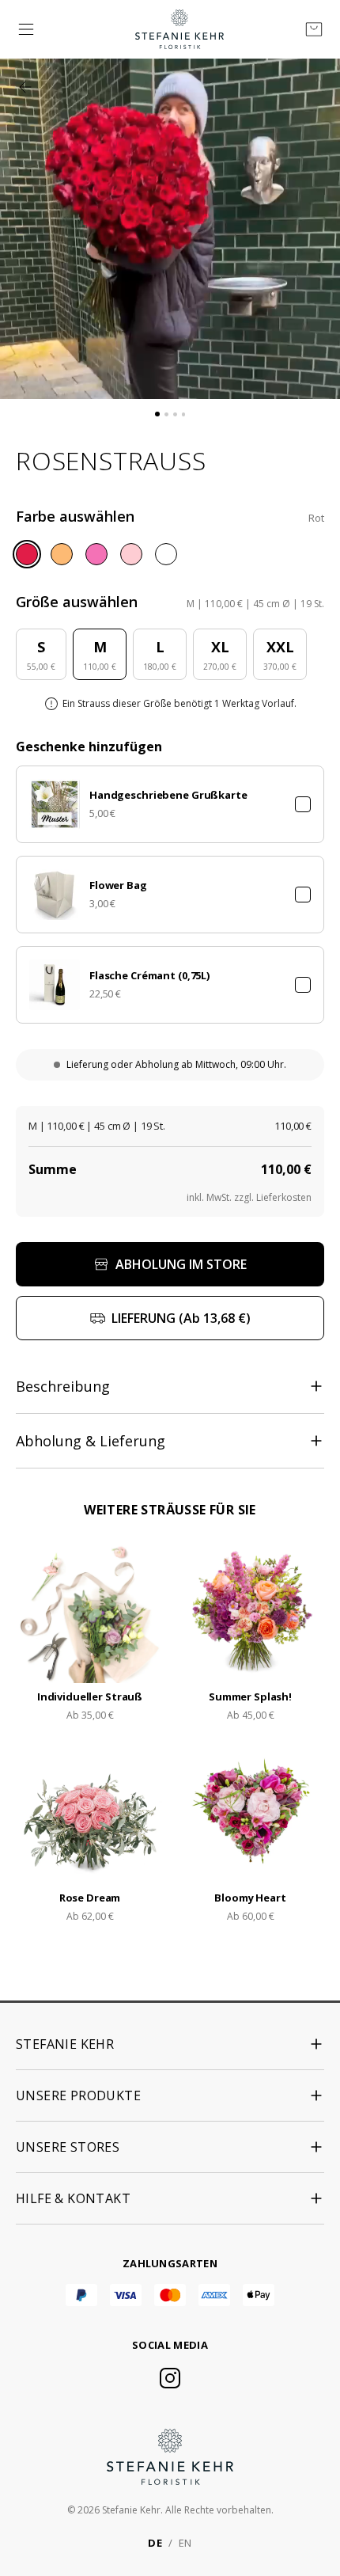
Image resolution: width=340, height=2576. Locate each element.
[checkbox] (303, 804)
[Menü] (26, 29)
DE (155, 2543)
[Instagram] (170, 2378)
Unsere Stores (68, 2147)
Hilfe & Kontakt (73, 2198)
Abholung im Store (181, 1264)
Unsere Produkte (78, 2095)
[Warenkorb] (314, 29)
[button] (170, 804)
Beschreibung (63, 1386)
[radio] (27, 554)
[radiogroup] (170, 554)
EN (185, 2543)
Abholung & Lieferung (91, 1441)
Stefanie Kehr (65, 2044)
